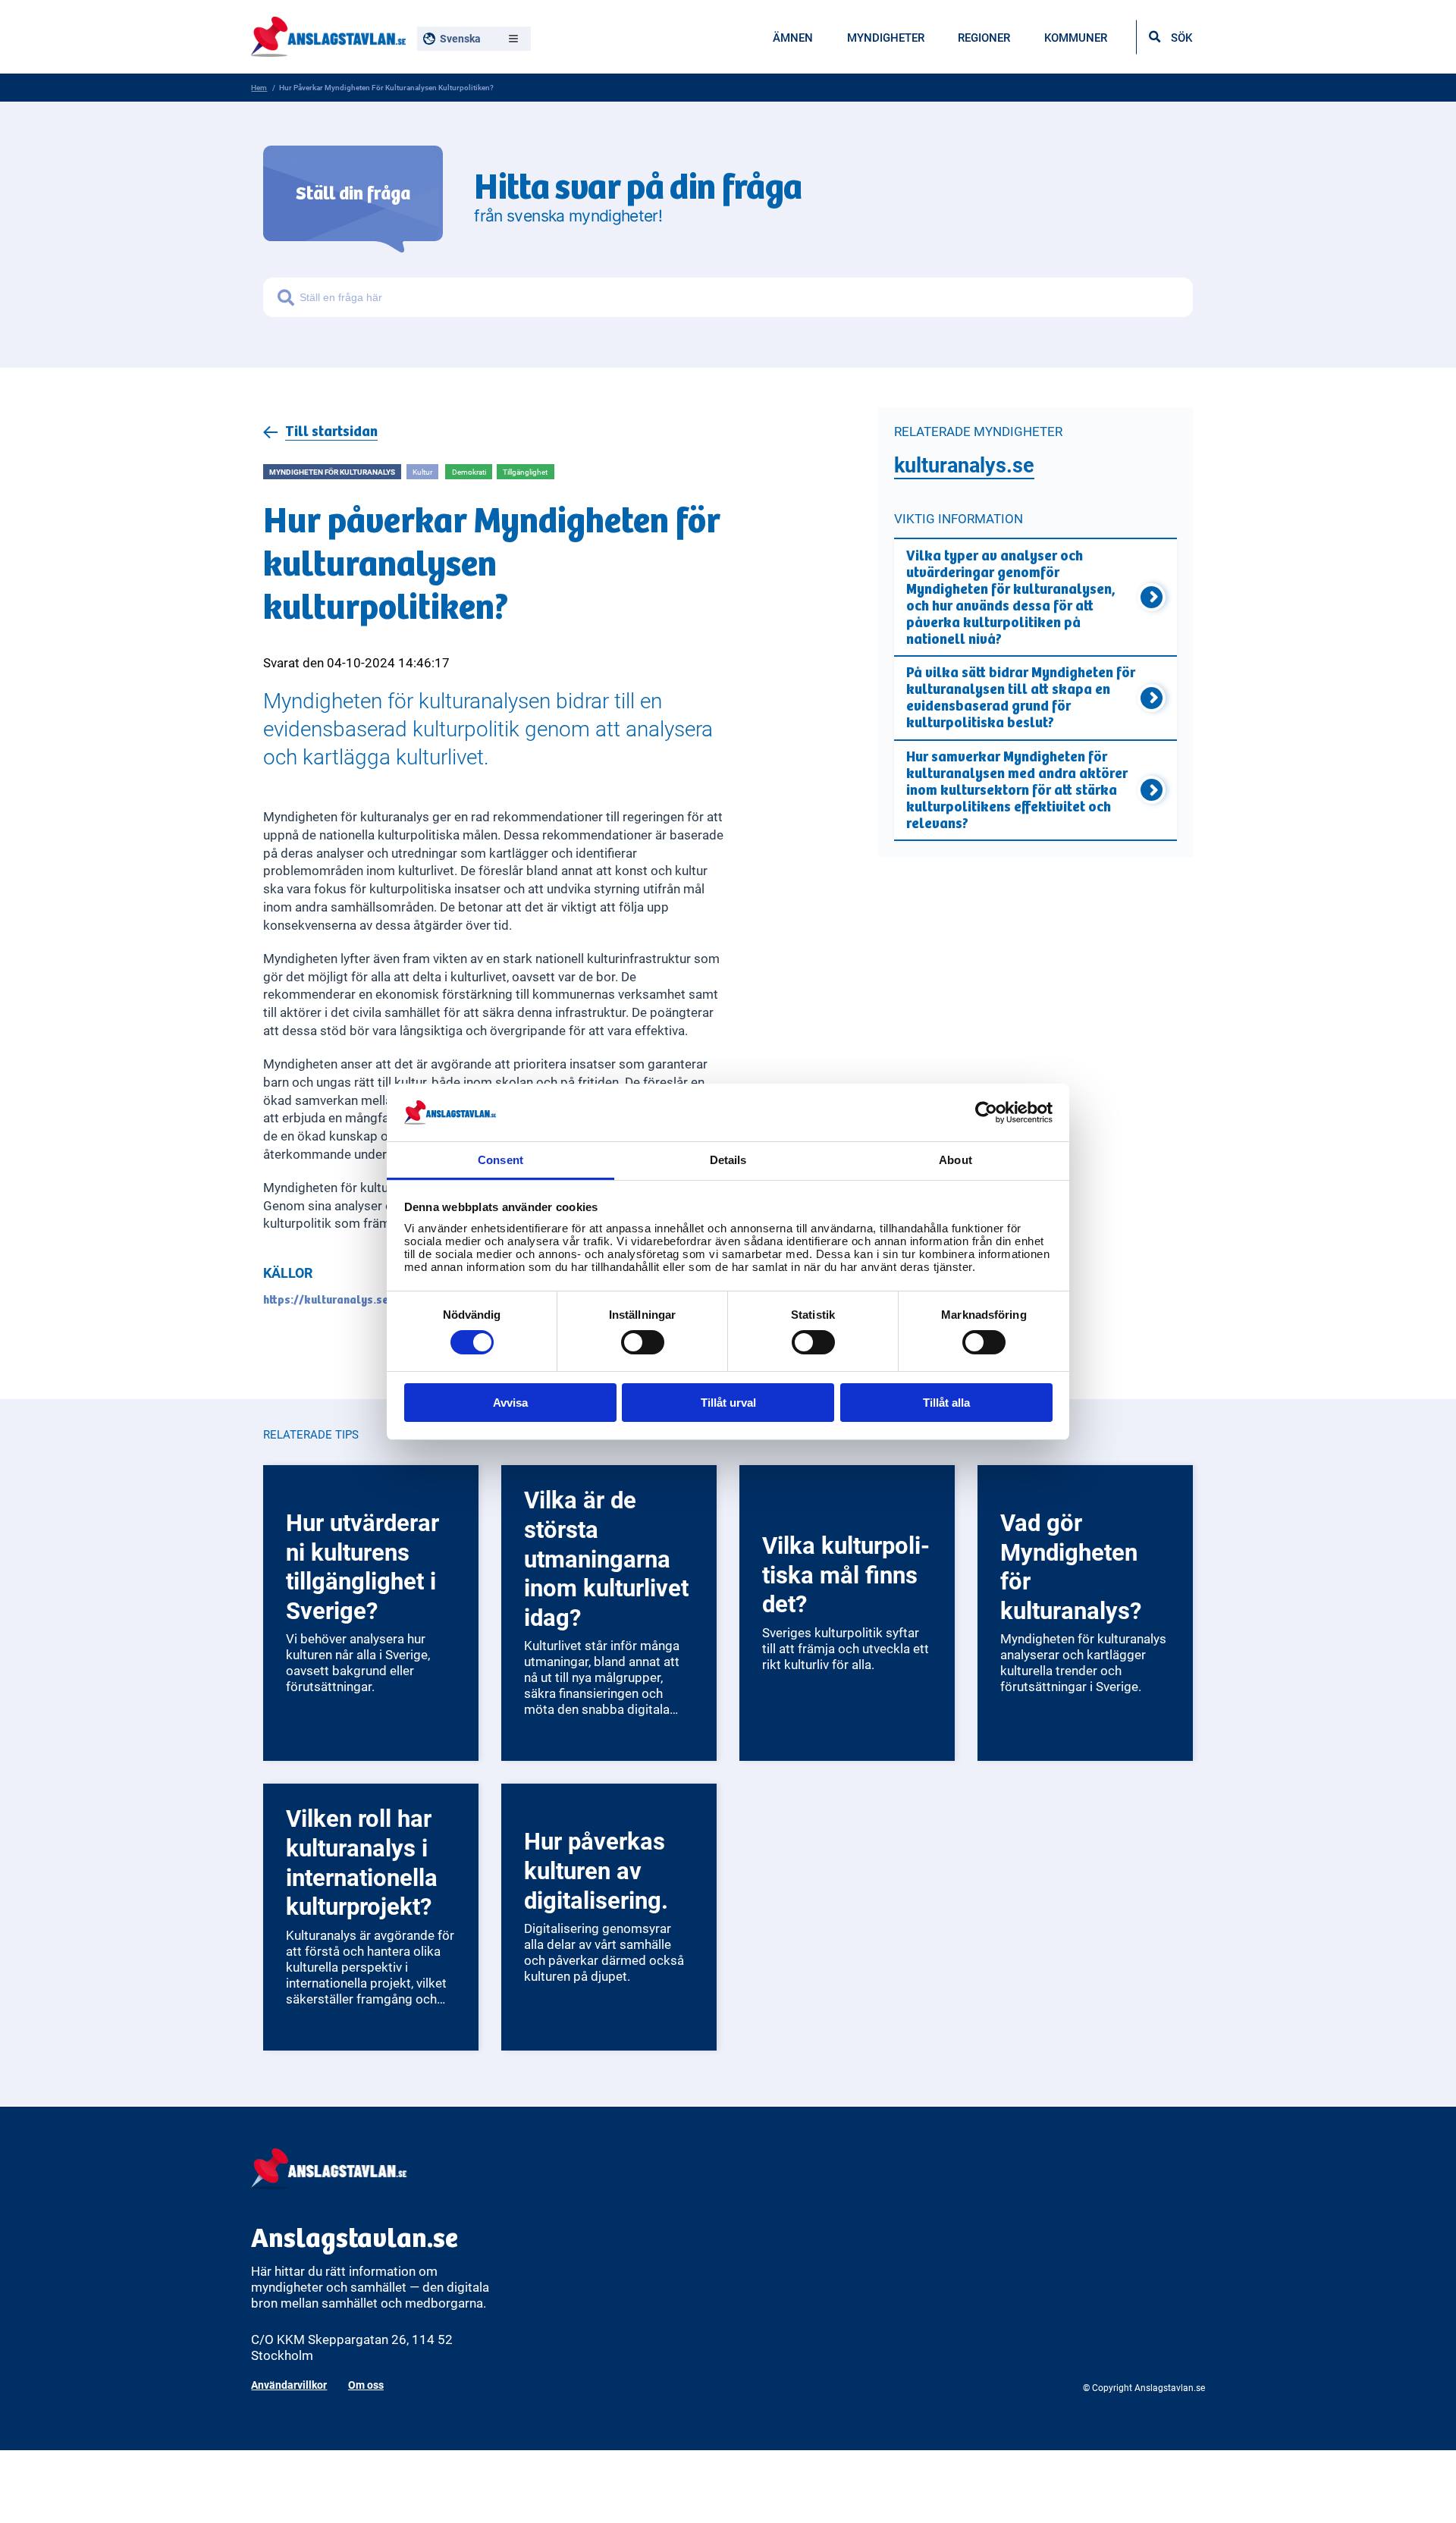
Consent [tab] (500, 1160)
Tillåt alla (946, 1403)
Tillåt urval (728, 1403)
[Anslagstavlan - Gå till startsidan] (328, 35)
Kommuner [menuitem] (1076, 37)
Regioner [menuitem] (984, 37)
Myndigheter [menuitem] (886, 37)
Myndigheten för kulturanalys (332, 472)
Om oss (366, 2385)
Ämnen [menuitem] (793, 37)
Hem (259, 87)
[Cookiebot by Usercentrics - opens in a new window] (986, 1112)
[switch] (643, 1342)
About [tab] (955, 1160)
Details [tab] (728, 1160)
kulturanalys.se (964, 464)
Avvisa (510, 1403)
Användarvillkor (289, 2385)
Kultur (422, 472)
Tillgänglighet (525, 472)
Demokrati (469, 472)
